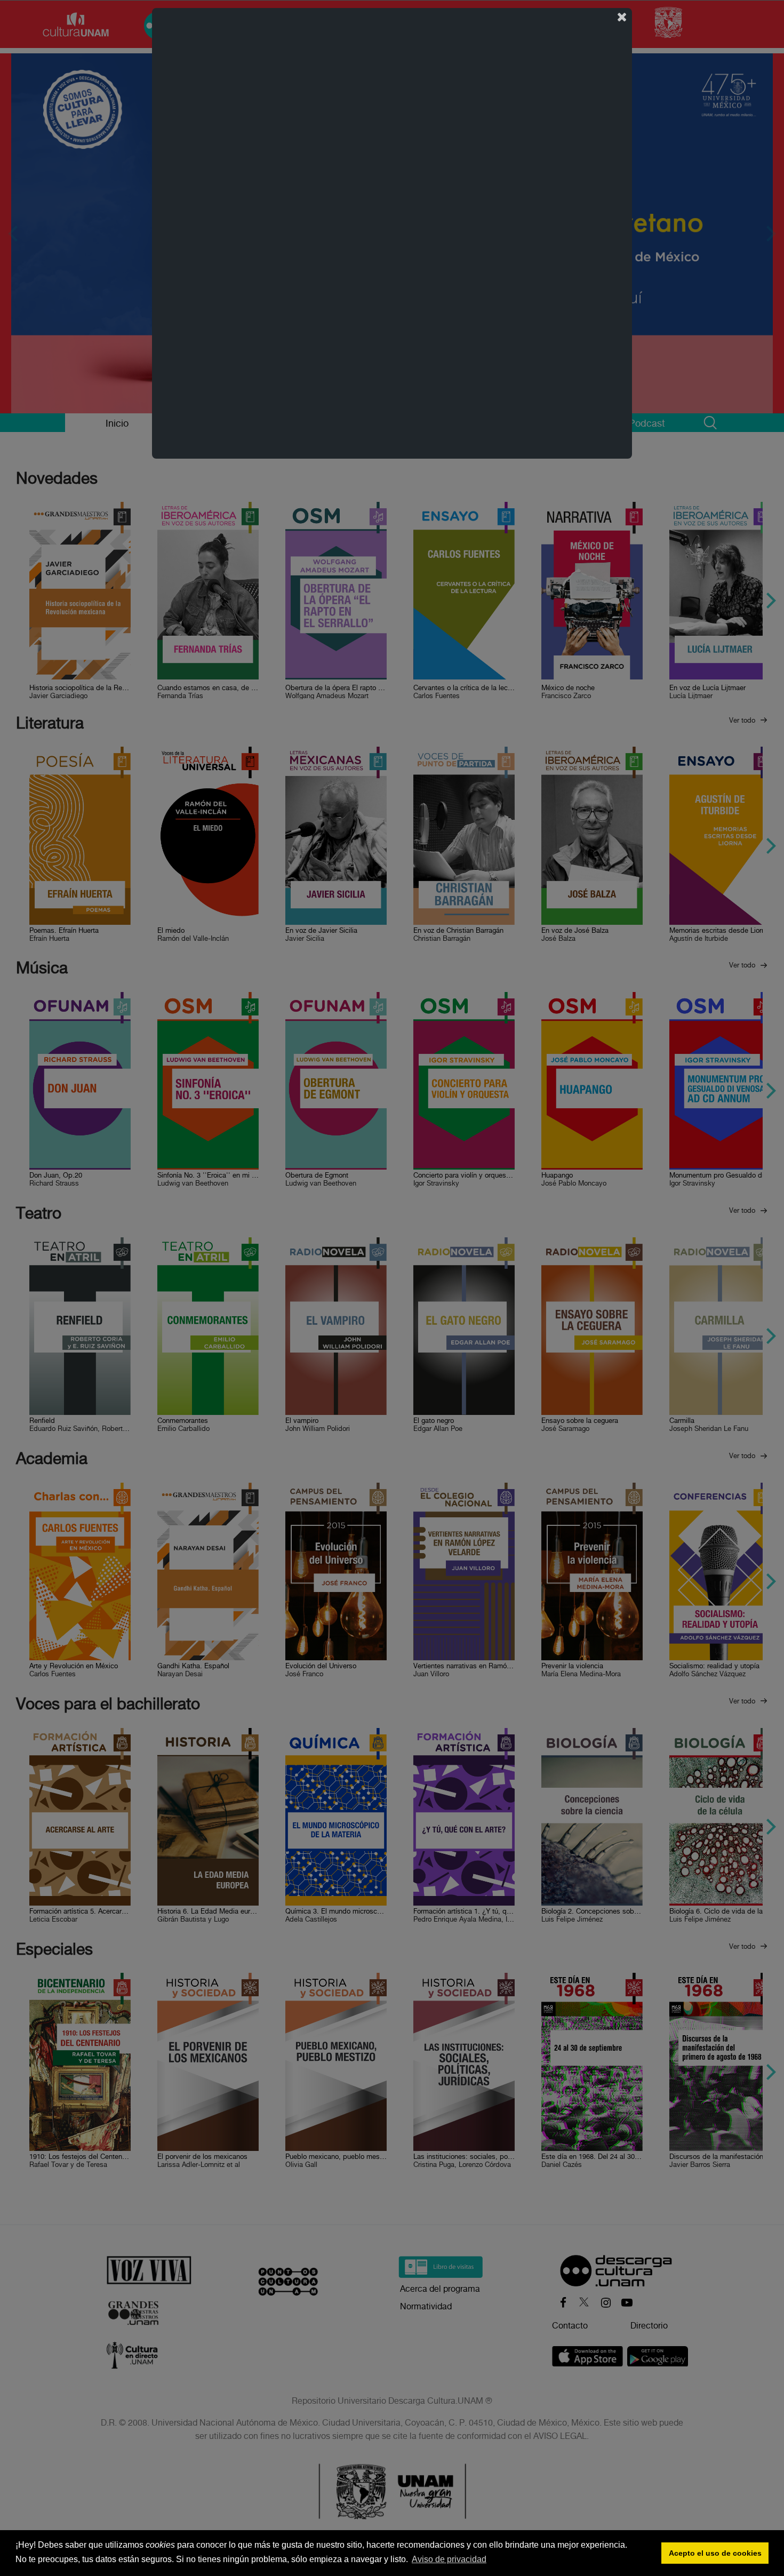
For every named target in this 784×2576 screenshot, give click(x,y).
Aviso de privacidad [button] (449, 2559)
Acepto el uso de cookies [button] (715, 2553)
